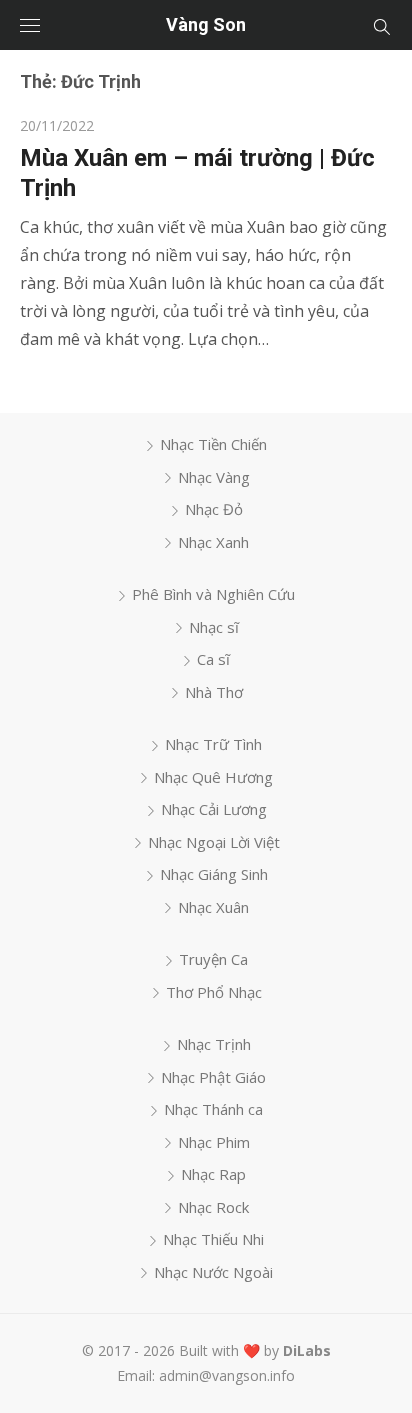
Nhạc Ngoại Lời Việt (214, 842)
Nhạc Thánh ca (213, 1109)
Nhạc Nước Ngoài (213, 1272)
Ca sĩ (213, 659)
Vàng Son (206, 24)
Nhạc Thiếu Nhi (213, 1239)
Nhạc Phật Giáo (213, 1077)
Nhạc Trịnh (214, 1044)
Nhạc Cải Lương (214, 809)
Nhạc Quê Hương (213, 777)
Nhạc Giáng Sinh (214, 874)
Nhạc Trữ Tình (213, 744)
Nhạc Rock (213, 1207)
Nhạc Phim (214, 1142)
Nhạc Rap (213, 1174)
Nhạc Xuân (213, 907)
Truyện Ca (213, 959)
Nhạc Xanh (213, 542)
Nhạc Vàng (214, 477)
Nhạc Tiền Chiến (213, 444)
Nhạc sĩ (214, 627)
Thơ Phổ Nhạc (214, 992)
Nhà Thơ (214, 692)
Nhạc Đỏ (214, 509)
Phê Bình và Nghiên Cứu (213, 594)
